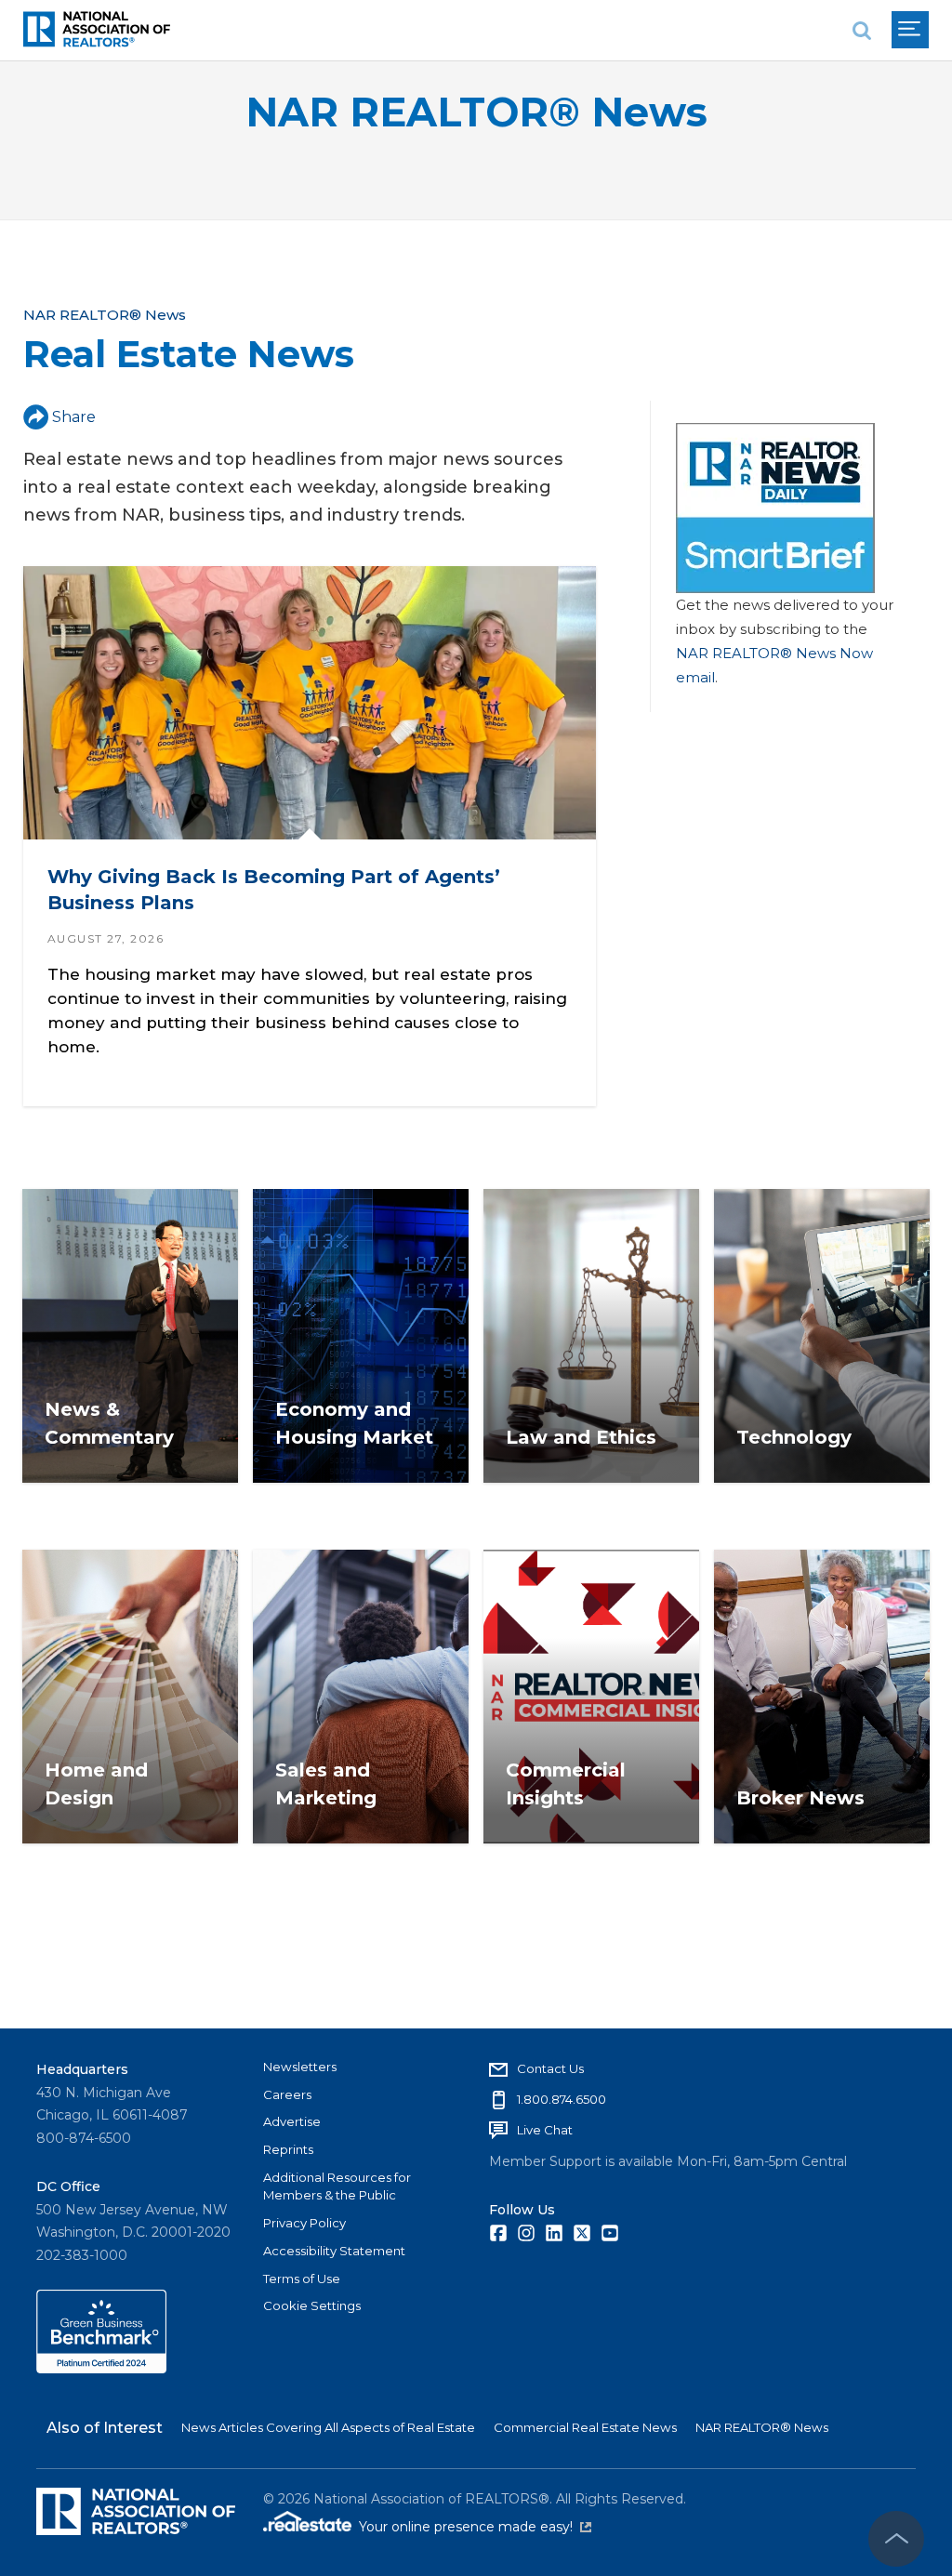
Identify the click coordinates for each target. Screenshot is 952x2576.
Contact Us (550, 2068)
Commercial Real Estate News (585, 2427)
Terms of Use (302, 2279)
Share (74, 417)
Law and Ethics (581, 1437)
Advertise (292, 2121)
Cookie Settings (312, 2305)
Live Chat (545, 2130)
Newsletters (300, 2067)
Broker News (800, 1798)
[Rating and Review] (101, 2369)
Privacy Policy (304, 2223)
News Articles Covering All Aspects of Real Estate (328, 2427)
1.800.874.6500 (562, 2099)
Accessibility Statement (334, 2251)
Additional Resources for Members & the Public (337, 2186)
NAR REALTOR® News (476, 112)
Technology (794, 1437)
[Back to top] (896, 2539)
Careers (287, 2094)
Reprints (288, 2149)
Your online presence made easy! (475, 2527)
